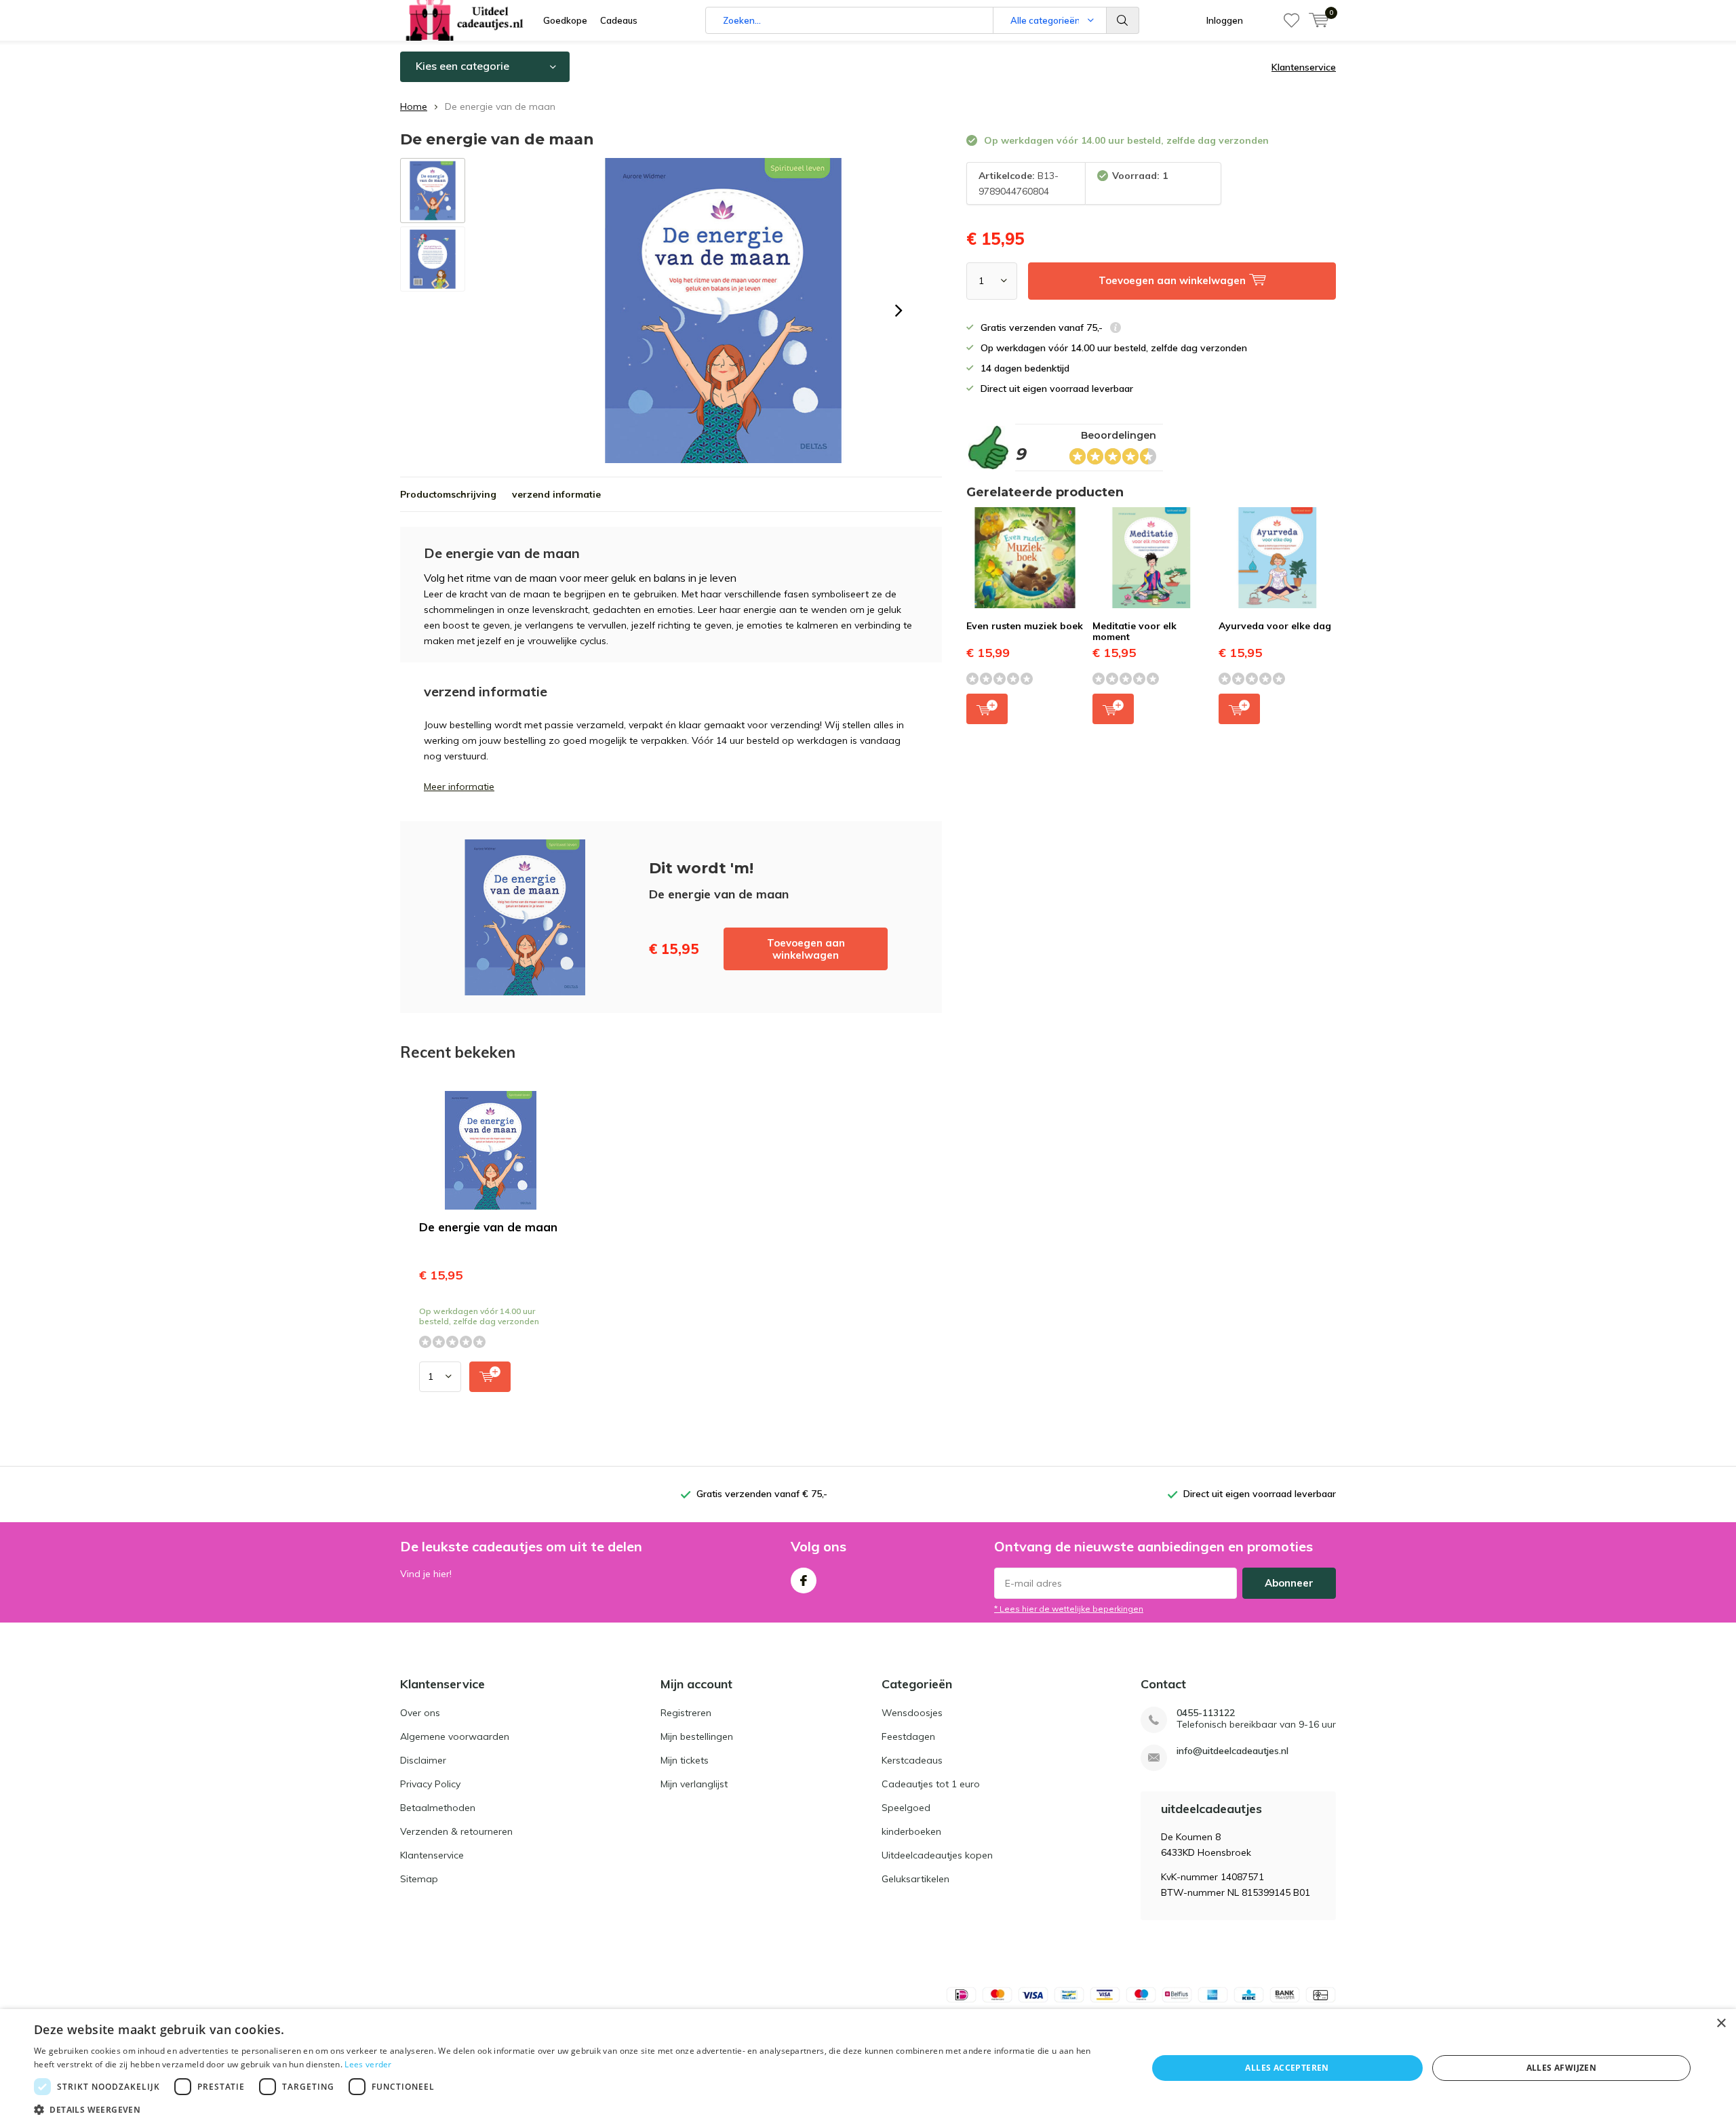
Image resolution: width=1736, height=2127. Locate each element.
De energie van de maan (488, 1227)
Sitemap (419, 1879)
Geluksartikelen (915, 1879)
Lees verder (368, 2064)
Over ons (420, 1713)
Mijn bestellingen (697, 1736)
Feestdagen (908, 1736)
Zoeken (1123, 20)
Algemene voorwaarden (455, 1736)
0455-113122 (1206, 1713)
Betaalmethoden (438, 1808)
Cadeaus (619, 20)
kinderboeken (911, 1831)
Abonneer (1289, 1583)
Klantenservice (1304, 67)
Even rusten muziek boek (1025, 626)
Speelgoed (906, 1808)
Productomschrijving (448, 494)
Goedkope (565, 20)
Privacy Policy (430, 1784)
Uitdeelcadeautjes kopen (937, 1855)
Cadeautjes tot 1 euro (931, 1784)
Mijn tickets (685, 1760)
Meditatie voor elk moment (1135, 631)
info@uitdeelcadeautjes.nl (1232, 1751)
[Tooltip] (1116, 329)
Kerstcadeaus (912, 1760)
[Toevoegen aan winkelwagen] (490, 1377)
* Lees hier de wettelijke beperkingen (1069, 1609)
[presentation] (899, 311)
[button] (574, 2110)
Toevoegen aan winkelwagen (806, 949)
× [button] (1721, 2024)
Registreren (686, 1713)
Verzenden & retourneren (456, 1831)
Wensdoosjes (912, 1713)
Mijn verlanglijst (694, 1784)
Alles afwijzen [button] (1562, 2068)
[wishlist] (1291, 20)
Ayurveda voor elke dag (1275, 626)
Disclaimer (423, 1760)
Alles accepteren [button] (1287, 2068)
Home (414, 106)
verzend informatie (556, 494)
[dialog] (868, 2068)
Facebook (804, 1581)
